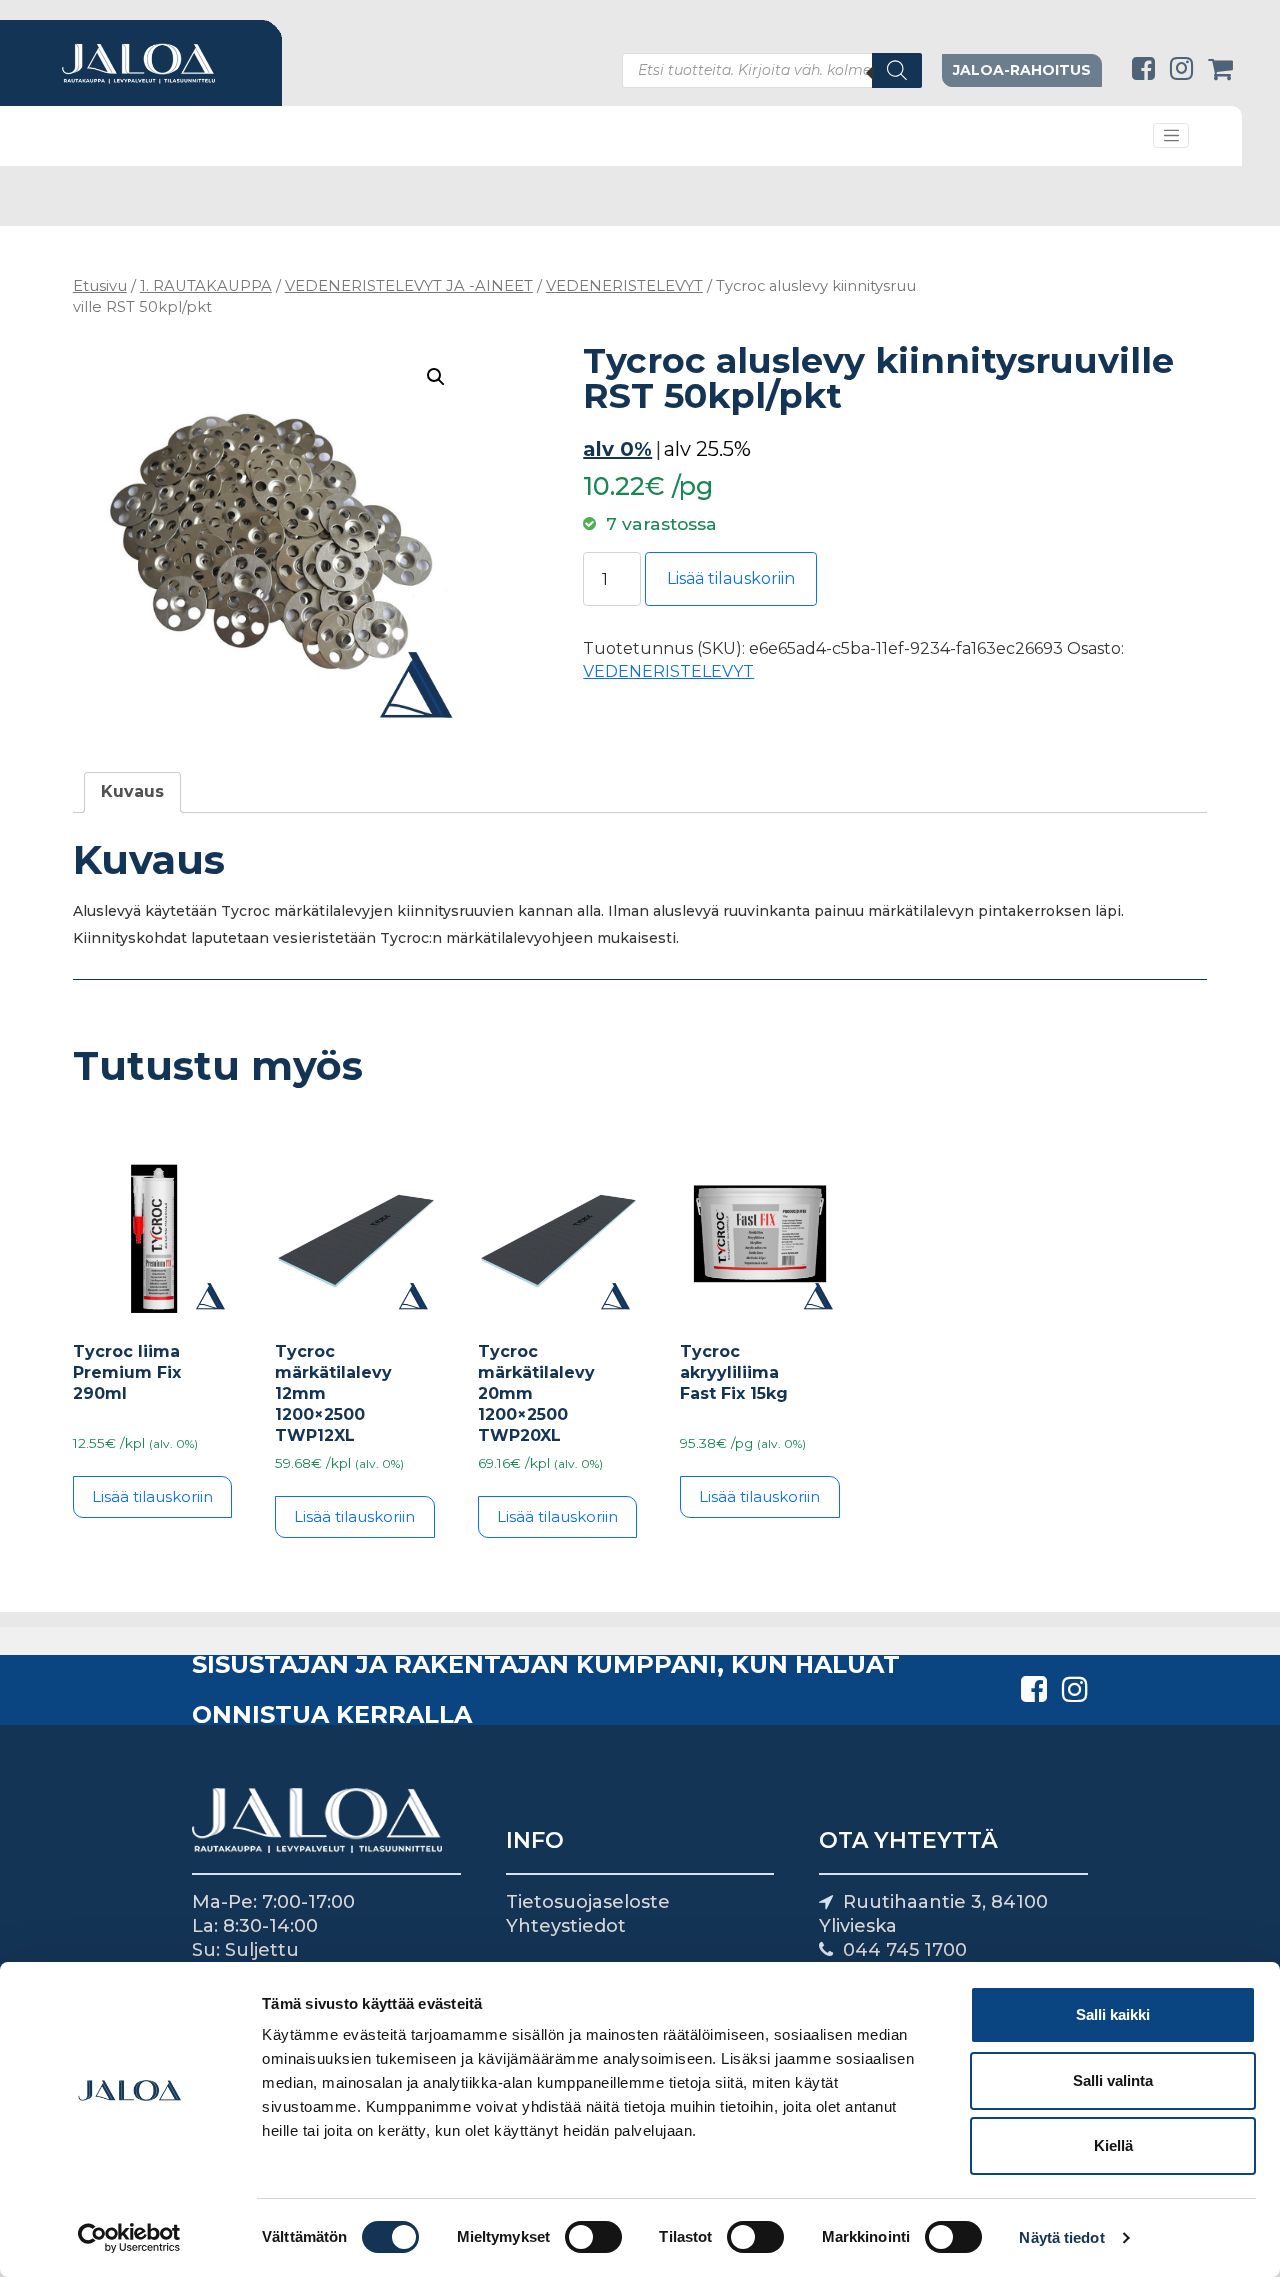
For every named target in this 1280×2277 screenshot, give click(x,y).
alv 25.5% (707, 449)
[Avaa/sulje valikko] (1171, 136)
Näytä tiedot (1061, 2237)
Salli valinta (1113, 2080)
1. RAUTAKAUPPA (206, 286)
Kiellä (1113, 2145)
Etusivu (100, 286)
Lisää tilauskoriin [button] (152, 1496)
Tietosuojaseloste (588, 1902)
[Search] (897, 70)
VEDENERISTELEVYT (624, 286)
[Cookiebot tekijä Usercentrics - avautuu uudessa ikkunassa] (129, 2238)
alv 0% (617, 449)
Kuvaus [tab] (132, 791)
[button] (436, 377)
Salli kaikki (1113, 2014)
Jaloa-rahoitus (1022, 70)
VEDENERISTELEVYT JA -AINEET (409, 286)
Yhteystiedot (566, 1926)
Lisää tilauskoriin (731, 578)
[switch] (593, 2237)
